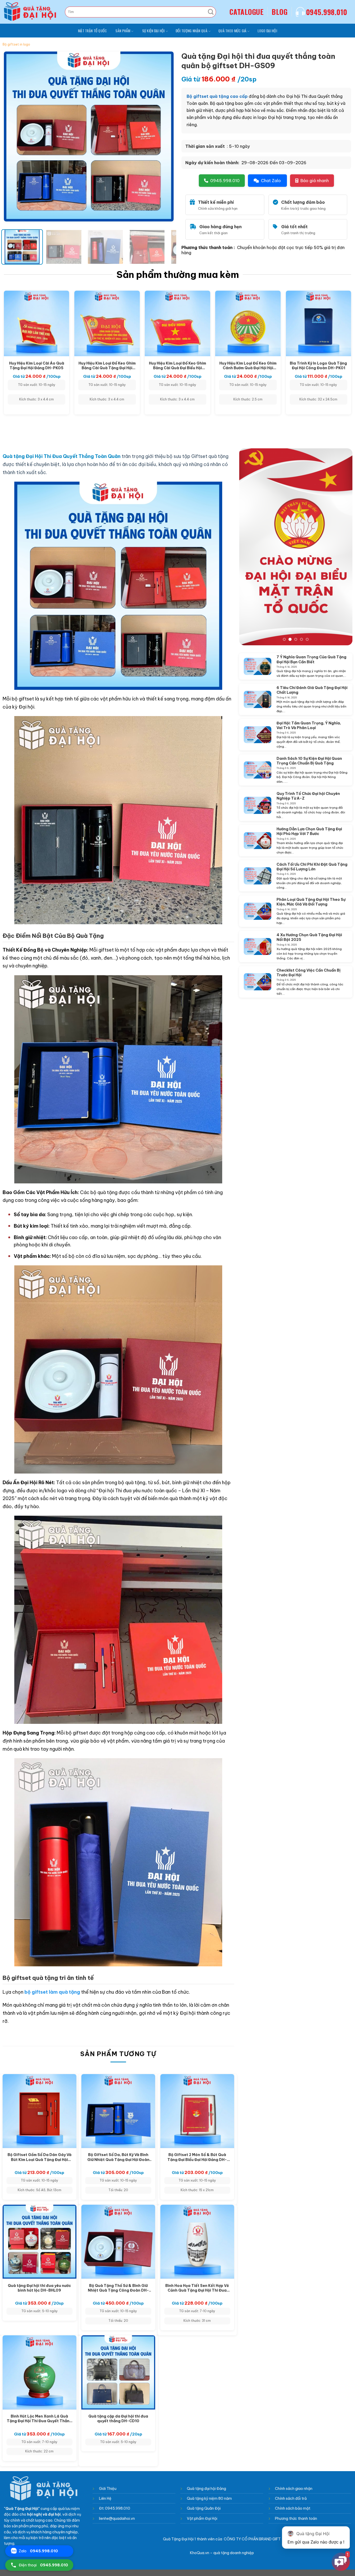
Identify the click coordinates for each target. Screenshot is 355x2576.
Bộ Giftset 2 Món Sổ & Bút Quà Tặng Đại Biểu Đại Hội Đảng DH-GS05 (197, 2157)
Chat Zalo (271, 181)
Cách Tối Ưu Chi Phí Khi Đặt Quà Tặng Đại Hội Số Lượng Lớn (312, 866)
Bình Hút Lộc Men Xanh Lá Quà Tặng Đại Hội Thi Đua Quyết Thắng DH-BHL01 (39, 2418)
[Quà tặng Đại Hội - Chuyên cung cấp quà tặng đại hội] (31, 12)
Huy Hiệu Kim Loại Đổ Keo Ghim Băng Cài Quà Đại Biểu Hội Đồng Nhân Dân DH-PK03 (177, 365)
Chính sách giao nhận (294, 2489)
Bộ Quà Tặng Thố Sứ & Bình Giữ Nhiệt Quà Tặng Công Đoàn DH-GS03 (118, 2288)
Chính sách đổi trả (291, 2498)
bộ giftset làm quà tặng (52, 1992)
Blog (280, 12)
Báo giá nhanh (315, 181)
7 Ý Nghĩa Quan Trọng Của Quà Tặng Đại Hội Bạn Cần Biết (311, 659)
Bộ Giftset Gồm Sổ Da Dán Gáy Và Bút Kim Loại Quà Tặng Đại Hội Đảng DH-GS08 (40, 2157)
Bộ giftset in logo (16, 44)
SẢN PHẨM (123, 31)
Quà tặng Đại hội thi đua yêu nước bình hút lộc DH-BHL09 (39, 2288)
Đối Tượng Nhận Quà (192, 31)
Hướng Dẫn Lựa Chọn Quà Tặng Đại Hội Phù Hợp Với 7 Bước (309, 831)
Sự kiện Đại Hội (153, 31)
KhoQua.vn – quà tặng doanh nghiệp (222, 2553)
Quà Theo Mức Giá (232, 31)
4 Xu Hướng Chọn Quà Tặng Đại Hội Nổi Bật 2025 (309, 937)
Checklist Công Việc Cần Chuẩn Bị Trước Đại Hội (308, 972)
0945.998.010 (327, 12)
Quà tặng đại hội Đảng (207, 2489)
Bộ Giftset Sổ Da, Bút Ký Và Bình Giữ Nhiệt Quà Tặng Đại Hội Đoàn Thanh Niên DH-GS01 (118, 2157)
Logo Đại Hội (267, 31)
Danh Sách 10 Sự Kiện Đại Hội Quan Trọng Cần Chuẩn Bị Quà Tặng (309, 761)
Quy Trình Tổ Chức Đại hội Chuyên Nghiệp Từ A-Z (308, 796)
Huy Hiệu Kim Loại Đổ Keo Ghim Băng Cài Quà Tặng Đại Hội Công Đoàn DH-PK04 (107, 365)
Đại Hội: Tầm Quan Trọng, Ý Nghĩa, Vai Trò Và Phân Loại (309, 725)
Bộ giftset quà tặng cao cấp (217, 96)
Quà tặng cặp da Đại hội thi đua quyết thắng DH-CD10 (118, 2418)
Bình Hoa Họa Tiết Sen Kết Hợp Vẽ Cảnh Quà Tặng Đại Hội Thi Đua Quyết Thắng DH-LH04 (197, 2288)
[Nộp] (211, 12)
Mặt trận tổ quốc (92, 31)
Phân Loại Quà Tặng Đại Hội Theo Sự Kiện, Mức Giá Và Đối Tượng (311, 902)
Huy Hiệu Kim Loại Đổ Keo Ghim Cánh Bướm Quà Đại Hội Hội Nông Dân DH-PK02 (248, 365)
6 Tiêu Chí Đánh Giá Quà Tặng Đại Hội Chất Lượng (312, 690)
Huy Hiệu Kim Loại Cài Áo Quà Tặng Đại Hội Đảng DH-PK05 (37, 365)
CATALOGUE (246, 12)
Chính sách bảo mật (293, 2508)
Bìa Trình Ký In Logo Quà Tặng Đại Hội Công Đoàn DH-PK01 (318, 365)
